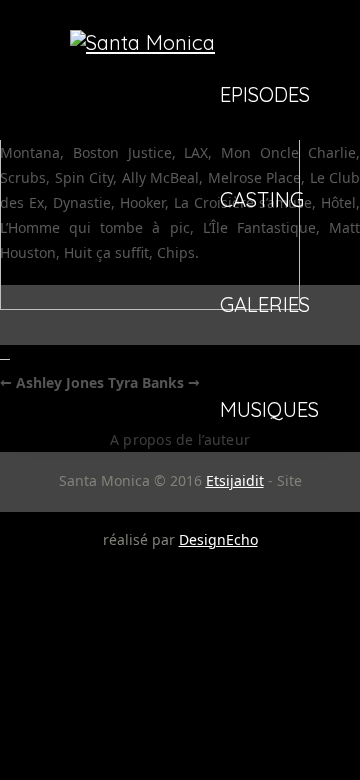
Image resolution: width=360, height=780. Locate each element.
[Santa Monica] (142, 42)
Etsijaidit (235, 480)
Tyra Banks (154, 382)
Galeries (265, 306)
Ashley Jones (52, 382)
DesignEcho (218, 539)
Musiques (269, 411)
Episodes (265, 96)
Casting (262, 201)
